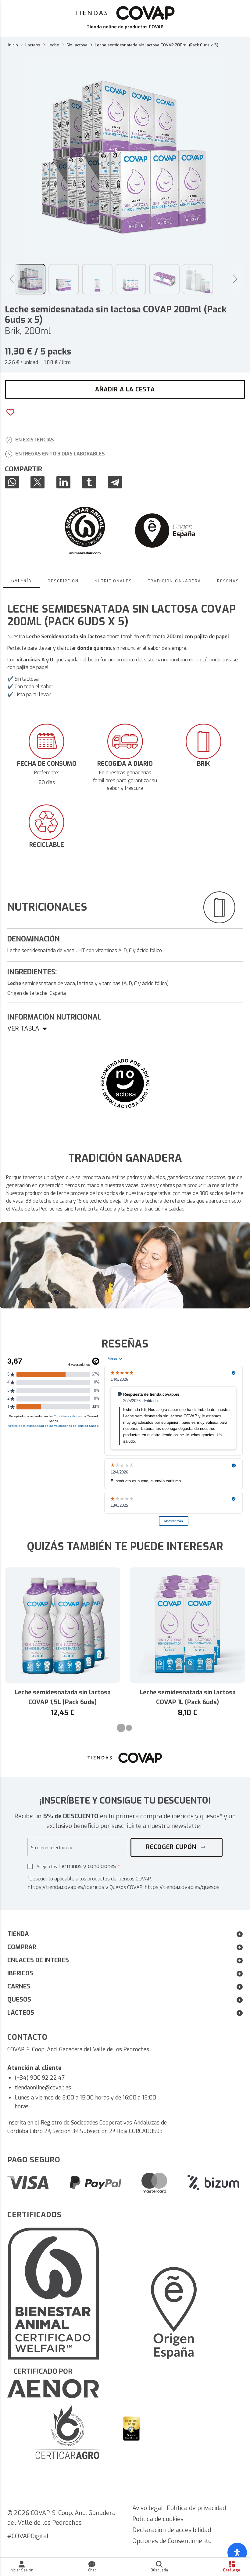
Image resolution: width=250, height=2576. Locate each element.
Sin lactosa (77, 45)
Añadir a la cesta (125, 389)
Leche (53, 45)
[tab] (121, 1728)
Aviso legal (148, 2508)
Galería (21, 581)
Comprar (22, 1947)
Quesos (19, 2000)
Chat (92, 2570)
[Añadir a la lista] (10, 411)
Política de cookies (158, 2519)
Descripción (63, 581)
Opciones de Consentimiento (172, 2541)
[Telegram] (117, 482)
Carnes (19, 1986)
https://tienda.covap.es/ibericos (66, 1887)
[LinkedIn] (65, 482)
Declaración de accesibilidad (172, 2530)
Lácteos (33, 45)
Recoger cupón (172, 1847)
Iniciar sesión (21, 2570)
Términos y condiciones (87, 1866)
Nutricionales (113, 581)
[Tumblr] (91, 482)
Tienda (18, 1934)
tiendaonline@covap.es (43, 2088)
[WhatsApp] (14, 482)
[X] (39, 482)
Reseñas (228, 581)
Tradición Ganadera (175, 581)
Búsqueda (159, 2570)
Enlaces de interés (38, 1960)
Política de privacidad (196, 2508)
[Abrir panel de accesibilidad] (237, 2553)
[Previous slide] (12, 279)
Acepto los (76, 1866)
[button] (30, 279)
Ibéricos (20, 1973)
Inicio (13, 45)
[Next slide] (235, 279)
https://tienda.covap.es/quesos (182, 1887)
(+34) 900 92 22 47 (40, 2078)
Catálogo (232, 2570)
